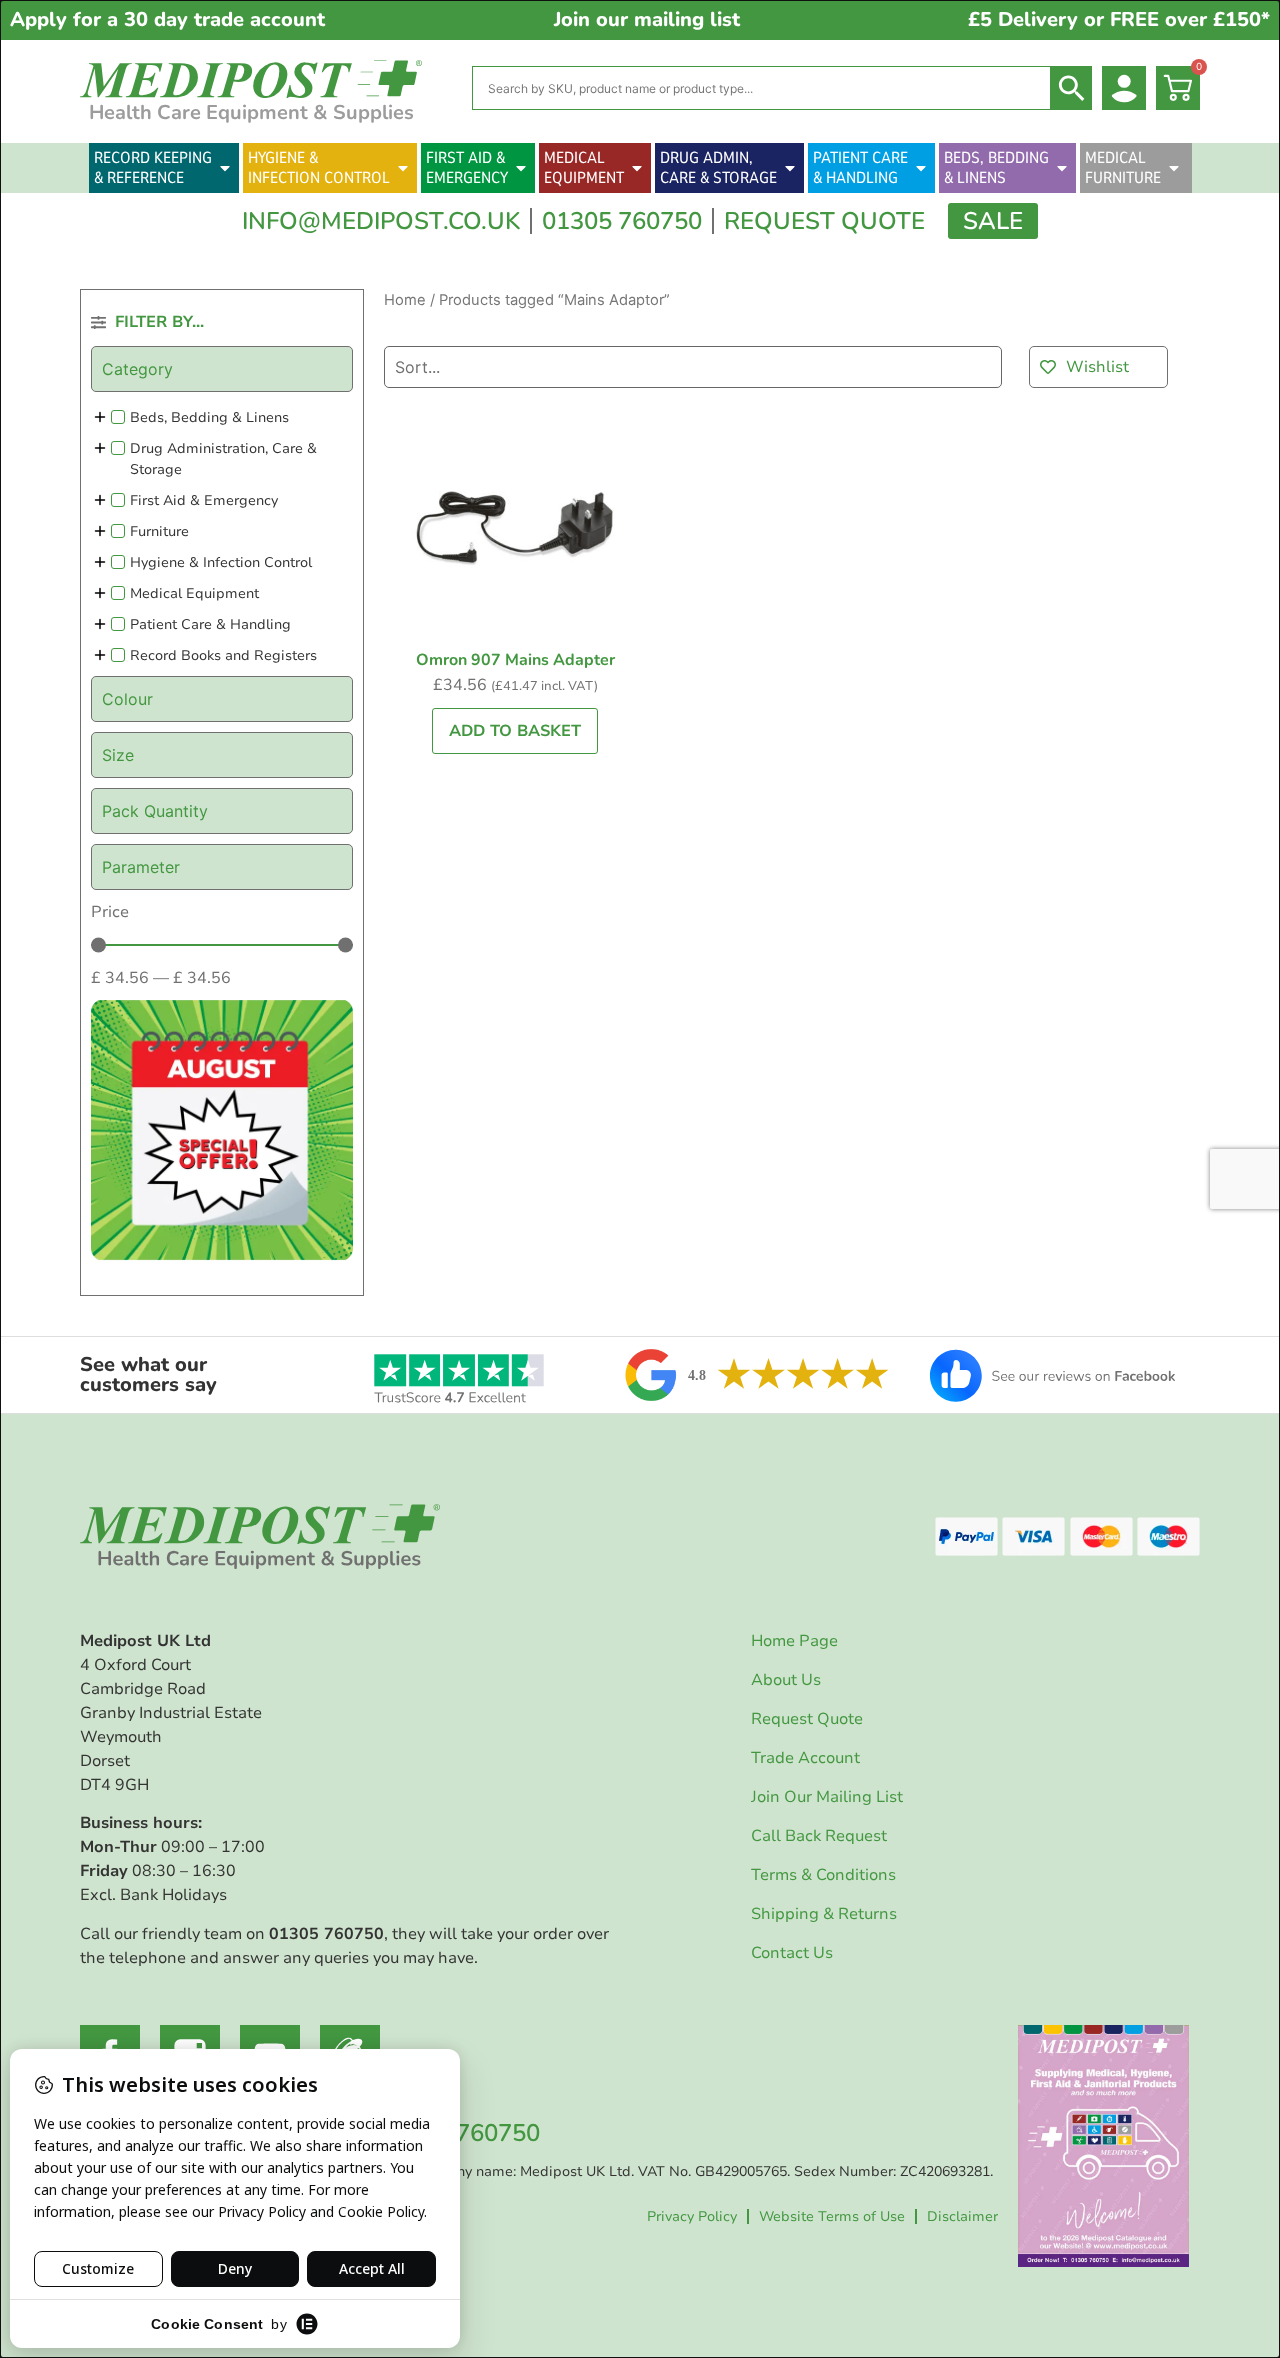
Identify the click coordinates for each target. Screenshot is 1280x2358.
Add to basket (515, 731)
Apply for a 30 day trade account (167, 19)
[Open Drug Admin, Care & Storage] (790, 168)
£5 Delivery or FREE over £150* (1119, 19)
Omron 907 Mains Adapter (515, 660)
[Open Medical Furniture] (1174, 168)
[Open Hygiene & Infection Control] (403, 168)
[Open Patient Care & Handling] (921, 168)
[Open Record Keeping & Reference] (225, 168)
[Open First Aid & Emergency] (521, 168)
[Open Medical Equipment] (637, 168)
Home (405, 300)
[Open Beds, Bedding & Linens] (1062, 168)
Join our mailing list (647, 19)
